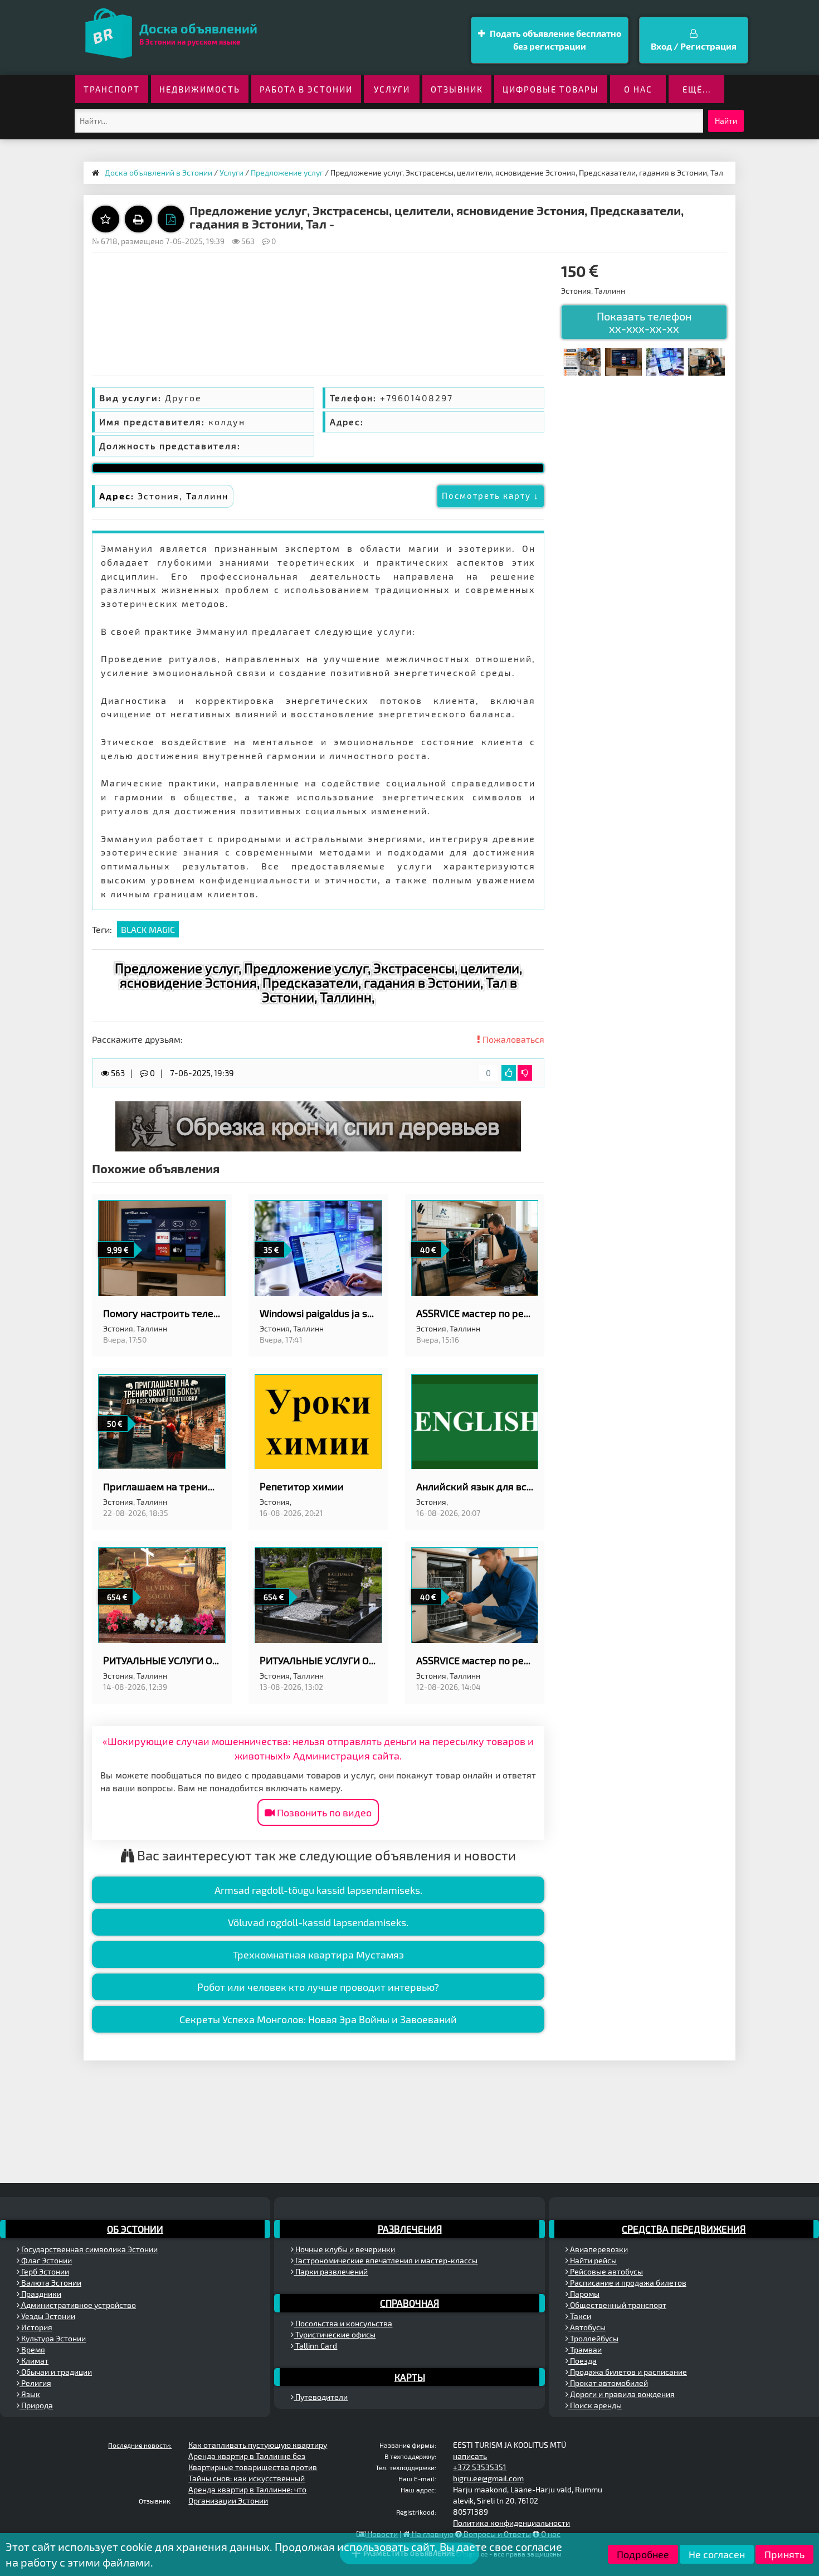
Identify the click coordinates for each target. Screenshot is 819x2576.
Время (32, 2349)
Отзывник (457, 89)
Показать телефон (644, 322)
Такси (580, 2316)
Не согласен (717, 2554)
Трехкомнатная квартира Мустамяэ (318, 1955)
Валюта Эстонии (50, 2283)
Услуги (392, 89)
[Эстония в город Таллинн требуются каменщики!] (582, 360)
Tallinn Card (315, 2346)
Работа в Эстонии (306, 89)
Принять (784, 2554)
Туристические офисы (335, 2334)
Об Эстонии (135, 2229)
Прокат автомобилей (608, 2383)
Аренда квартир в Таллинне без (247, 2456)
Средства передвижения (684, 2229)
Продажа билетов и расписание (628, 2372)
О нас (638, 89)
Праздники (40, 2294)
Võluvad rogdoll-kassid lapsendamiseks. (318, 1922)
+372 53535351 (480, 2467)
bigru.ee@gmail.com (488, 2478)
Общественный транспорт (617, 2305)
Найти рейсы (593, 2260)
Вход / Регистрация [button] (694, 46)
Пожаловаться (512, 1039)
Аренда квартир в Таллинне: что (247, 2489)
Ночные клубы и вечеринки (344, 2249)
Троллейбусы (593, 2338)
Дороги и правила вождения (621, 2394)
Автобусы (587, 2327)
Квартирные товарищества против (253, 2467)
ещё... (697, 89)
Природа (36, 2405)
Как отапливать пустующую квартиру (258, 2445)
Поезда (582, 2361)
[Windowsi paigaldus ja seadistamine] (665, 360)
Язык (30, 2394)
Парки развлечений (331, 2271)
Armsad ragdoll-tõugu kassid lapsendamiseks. (318, 1890)
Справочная (409, 2303)
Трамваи (585, 2349)
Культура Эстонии (53, 2338)
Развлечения (410, 2229)
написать (470, 2456)
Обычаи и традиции (56, 2372)
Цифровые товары (551, 89)
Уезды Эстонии (47, 2316)
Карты (410, 2377)
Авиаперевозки (598, 2249)
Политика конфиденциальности (511, 2523)
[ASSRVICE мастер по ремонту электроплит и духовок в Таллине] (706, 360)
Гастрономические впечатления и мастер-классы (386, 2260)
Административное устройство (78, 2305)
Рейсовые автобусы (606, 2271)
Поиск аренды (595, 2405)
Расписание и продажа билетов (627, 2283)
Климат (34, 2361)
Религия (35, 2383)
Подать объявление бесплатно (555, 40)
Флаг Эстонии (46, 2260)
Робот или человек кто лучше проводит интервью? (318, 1987)
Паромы (584, 2294)
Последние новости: (140, 2445)
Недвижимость (200, 89)
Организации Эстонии (228, 2500)
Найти (726, 121)
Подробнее (643, 2554)
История (36, 2327)
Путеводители (321, 2397)
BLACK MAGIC (148, 929)
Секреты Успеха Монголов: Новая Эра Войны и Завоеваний (318, 2019)
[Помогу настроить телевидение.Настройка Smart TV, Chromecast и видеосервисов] (623, 360)
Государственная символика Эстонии (89, 2249)
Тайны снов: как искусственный (247, 2478)
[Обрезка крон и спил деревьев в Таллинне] (318, 1125)
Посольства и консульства (343, 2323)
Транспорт (112, 89)
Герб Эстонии (44, 2271)
